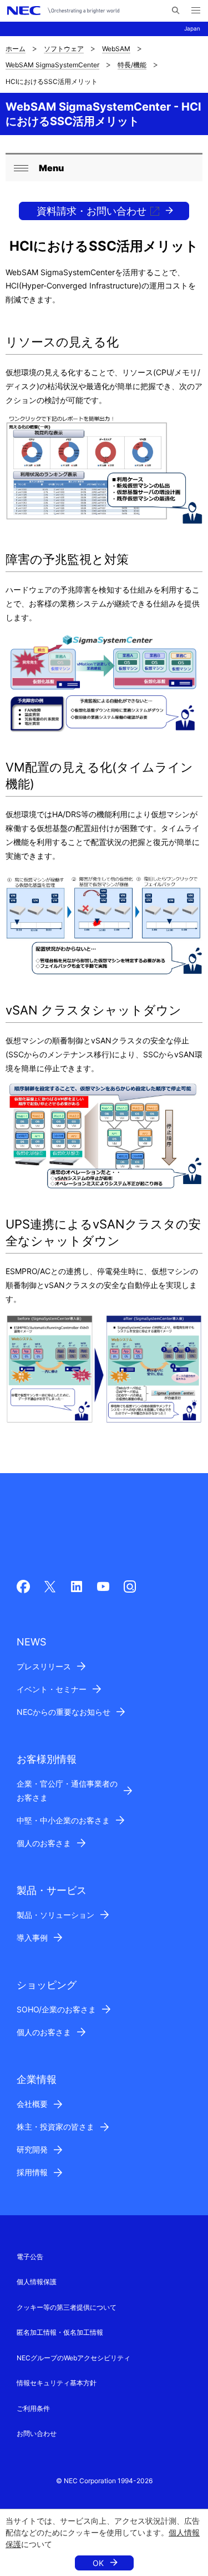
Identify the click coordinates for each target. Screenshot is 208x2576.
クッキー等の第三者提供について (67, 2307)
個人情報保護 (37, 2282)
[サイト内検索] (176, 11)
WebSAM (116, 49)
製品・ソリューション (55, 1915)
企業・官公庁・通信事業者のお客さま (67, 1791)
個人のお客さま (44, 1843)
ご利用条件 (33, 2408)
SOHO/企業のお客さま (56, 2009)
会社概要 (32, 2104)
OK (98, 2563)
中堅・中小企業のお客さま (63, 1820)
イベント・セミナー (52, 1689)
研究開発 (32, 2149)
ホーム (16, 49)
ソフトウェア (64, 49)
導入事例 (32, 1938)
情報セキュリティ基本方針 (57, 2383)
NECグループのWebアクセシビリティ (73, 2358)
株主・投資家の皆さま (55, 2127)
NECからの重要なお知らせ (64, 1712)
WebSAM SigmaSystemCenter (52, 65)
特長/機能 (132, 65)
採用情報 (32, 2172)
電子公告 (30, 2257)
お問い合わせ (37, 2433)
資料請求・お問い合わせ (92, 211)
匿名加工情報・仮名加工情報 (60, 2332)
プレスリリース (44, 1666)
